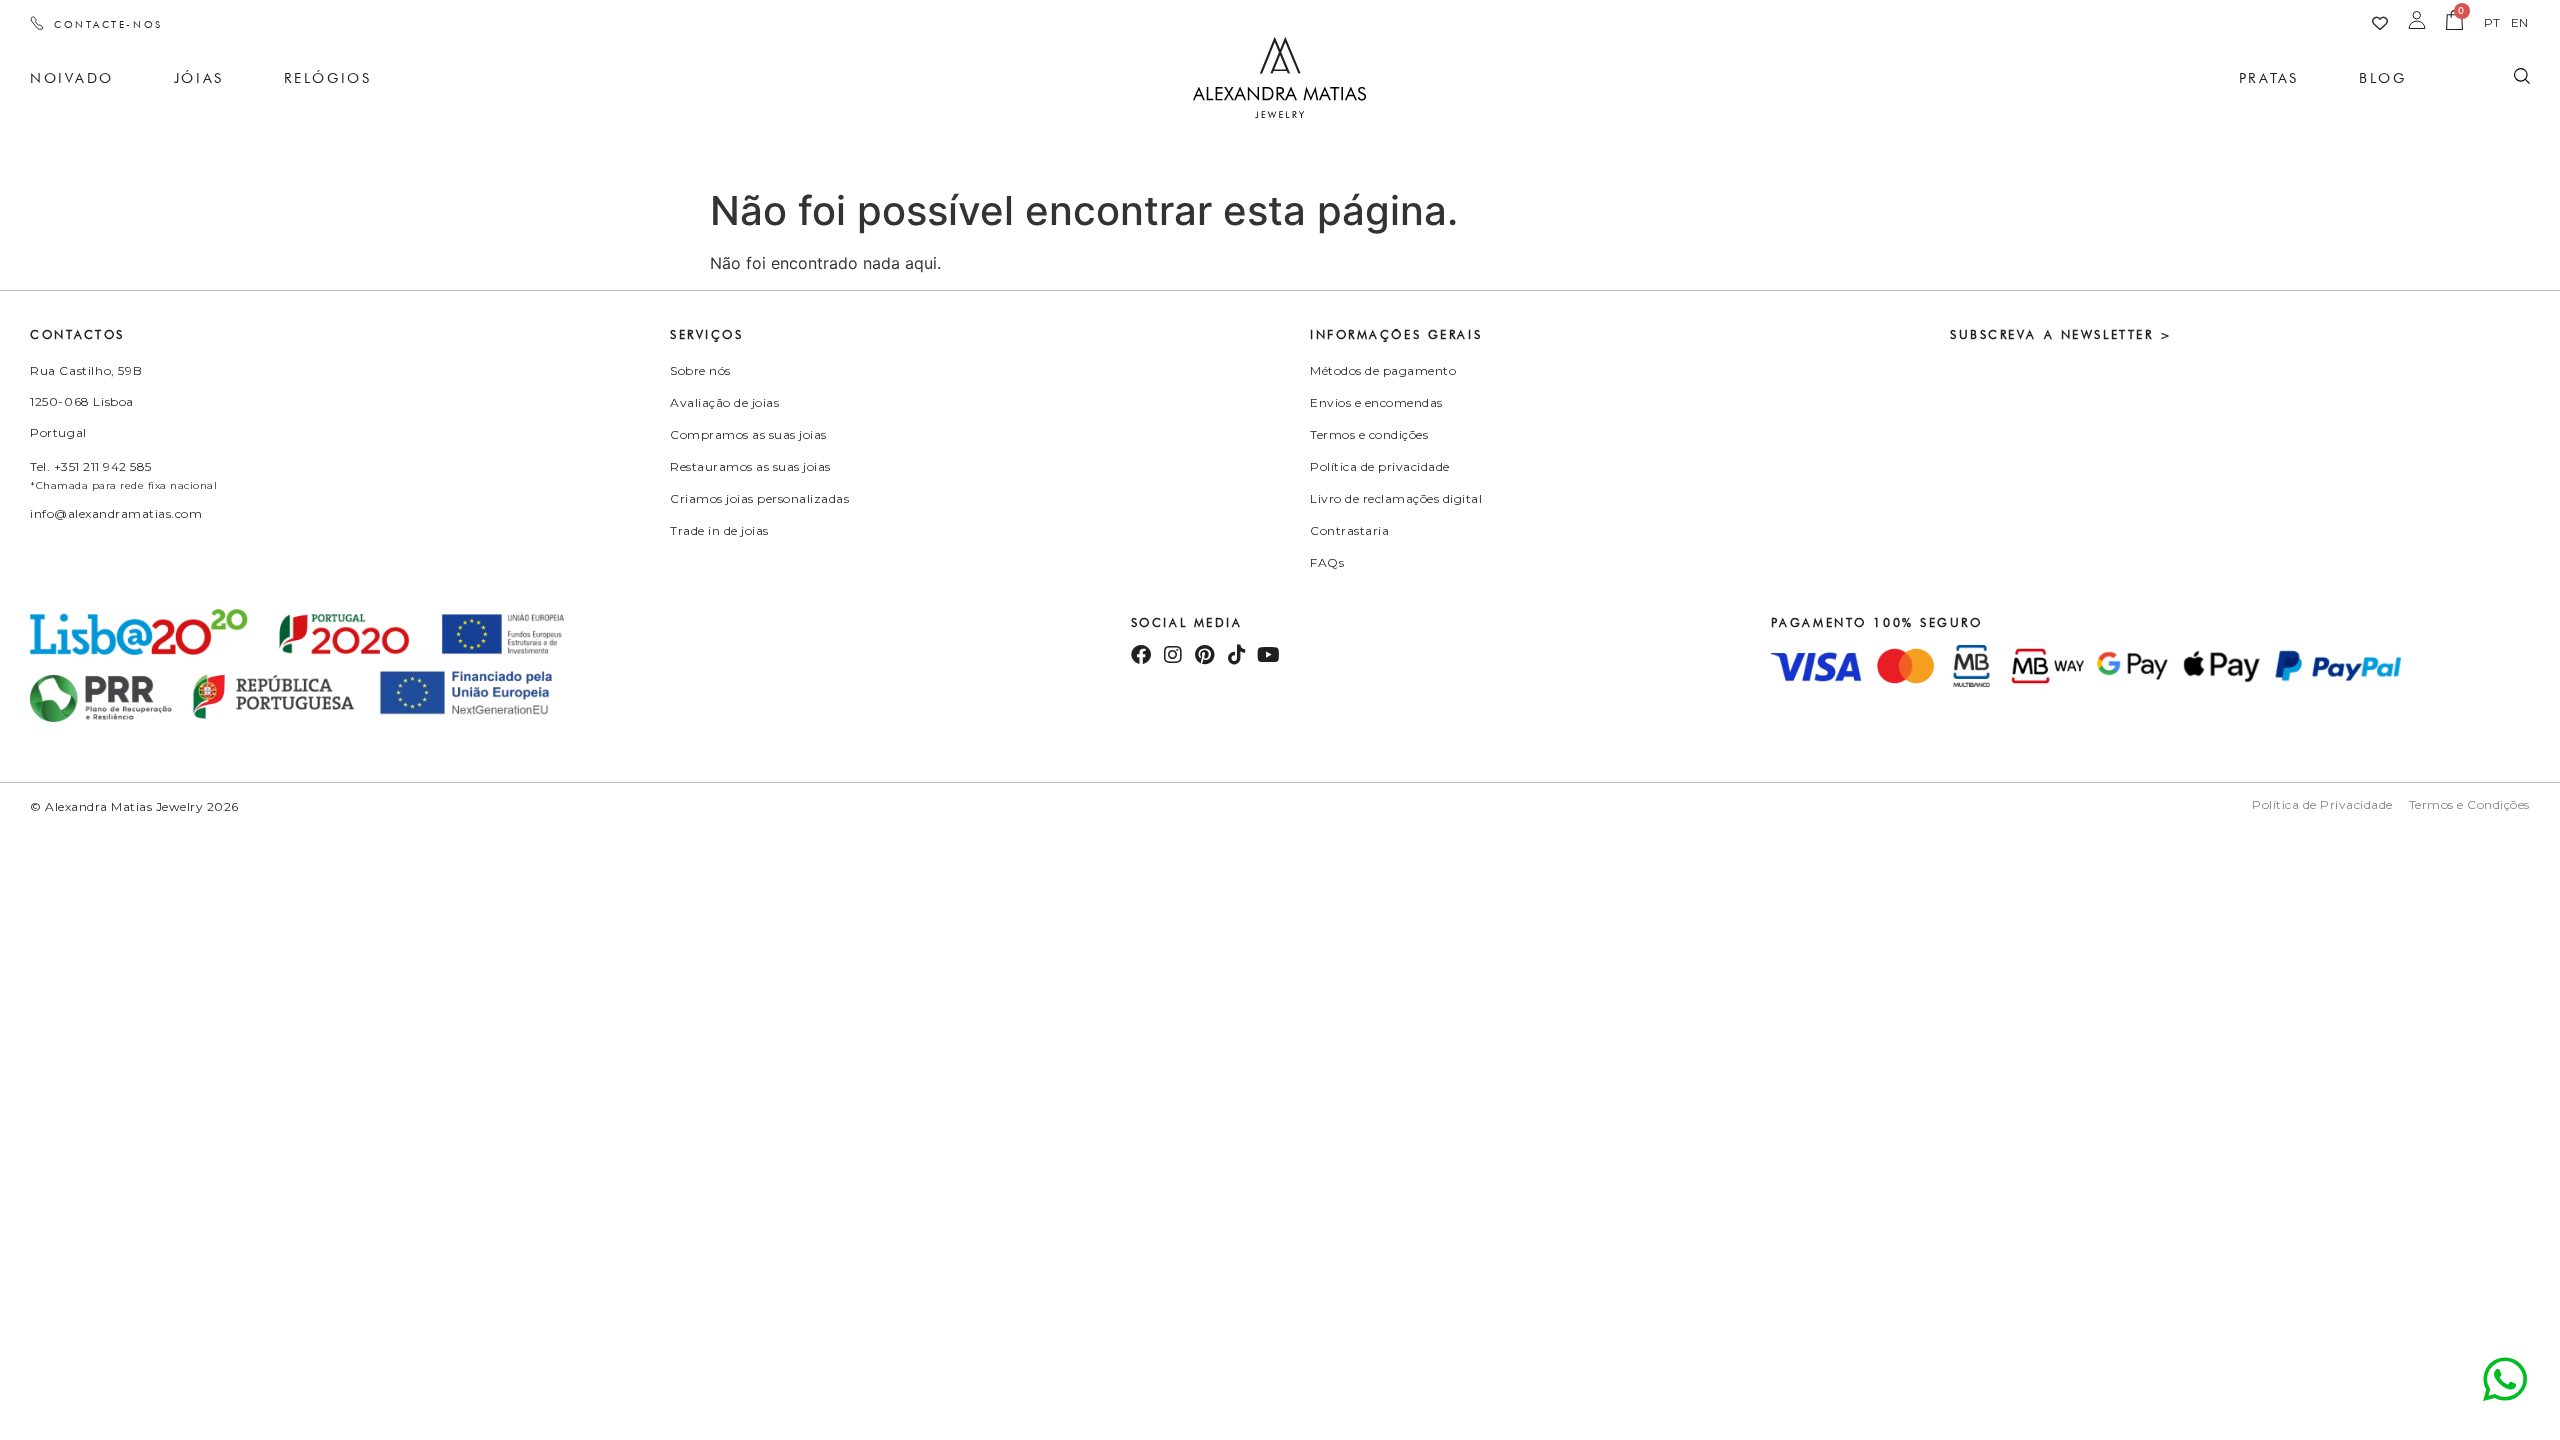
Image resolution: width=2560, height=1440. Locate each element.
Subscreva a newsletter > (2061, 334)
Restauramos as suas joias (750, 466)
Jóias (199, 78)
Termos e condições (1369, 434)
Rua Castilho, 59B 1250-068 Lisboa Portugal (86, 401)
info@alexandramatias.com (116, 513)
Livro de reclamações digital (1396, 498)
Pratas (2269, 78)
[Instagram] (1173, 655)
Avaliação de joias (724, 402)
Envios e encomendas (1376, 402)
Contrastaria (1349, 530)
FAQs (1327, 562)
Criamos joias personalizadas (759, 498)
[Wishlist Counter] (2380, 23)
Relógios (327, 78)
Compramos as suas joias (748, 434)
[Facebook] (1141, 655)
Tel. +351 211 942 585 (91, 466)
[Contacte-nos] (37, 23)
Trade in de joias (719, 530)
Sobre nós (700, 370)
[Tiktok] (1237, 655)
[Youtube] (1269, 655)
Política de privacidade (1380, 466)
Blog (2382, 78)
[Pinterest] (1205, 655)
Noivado (72, 78)
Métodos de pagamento (1383, 370)
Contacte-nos (108, 24)
